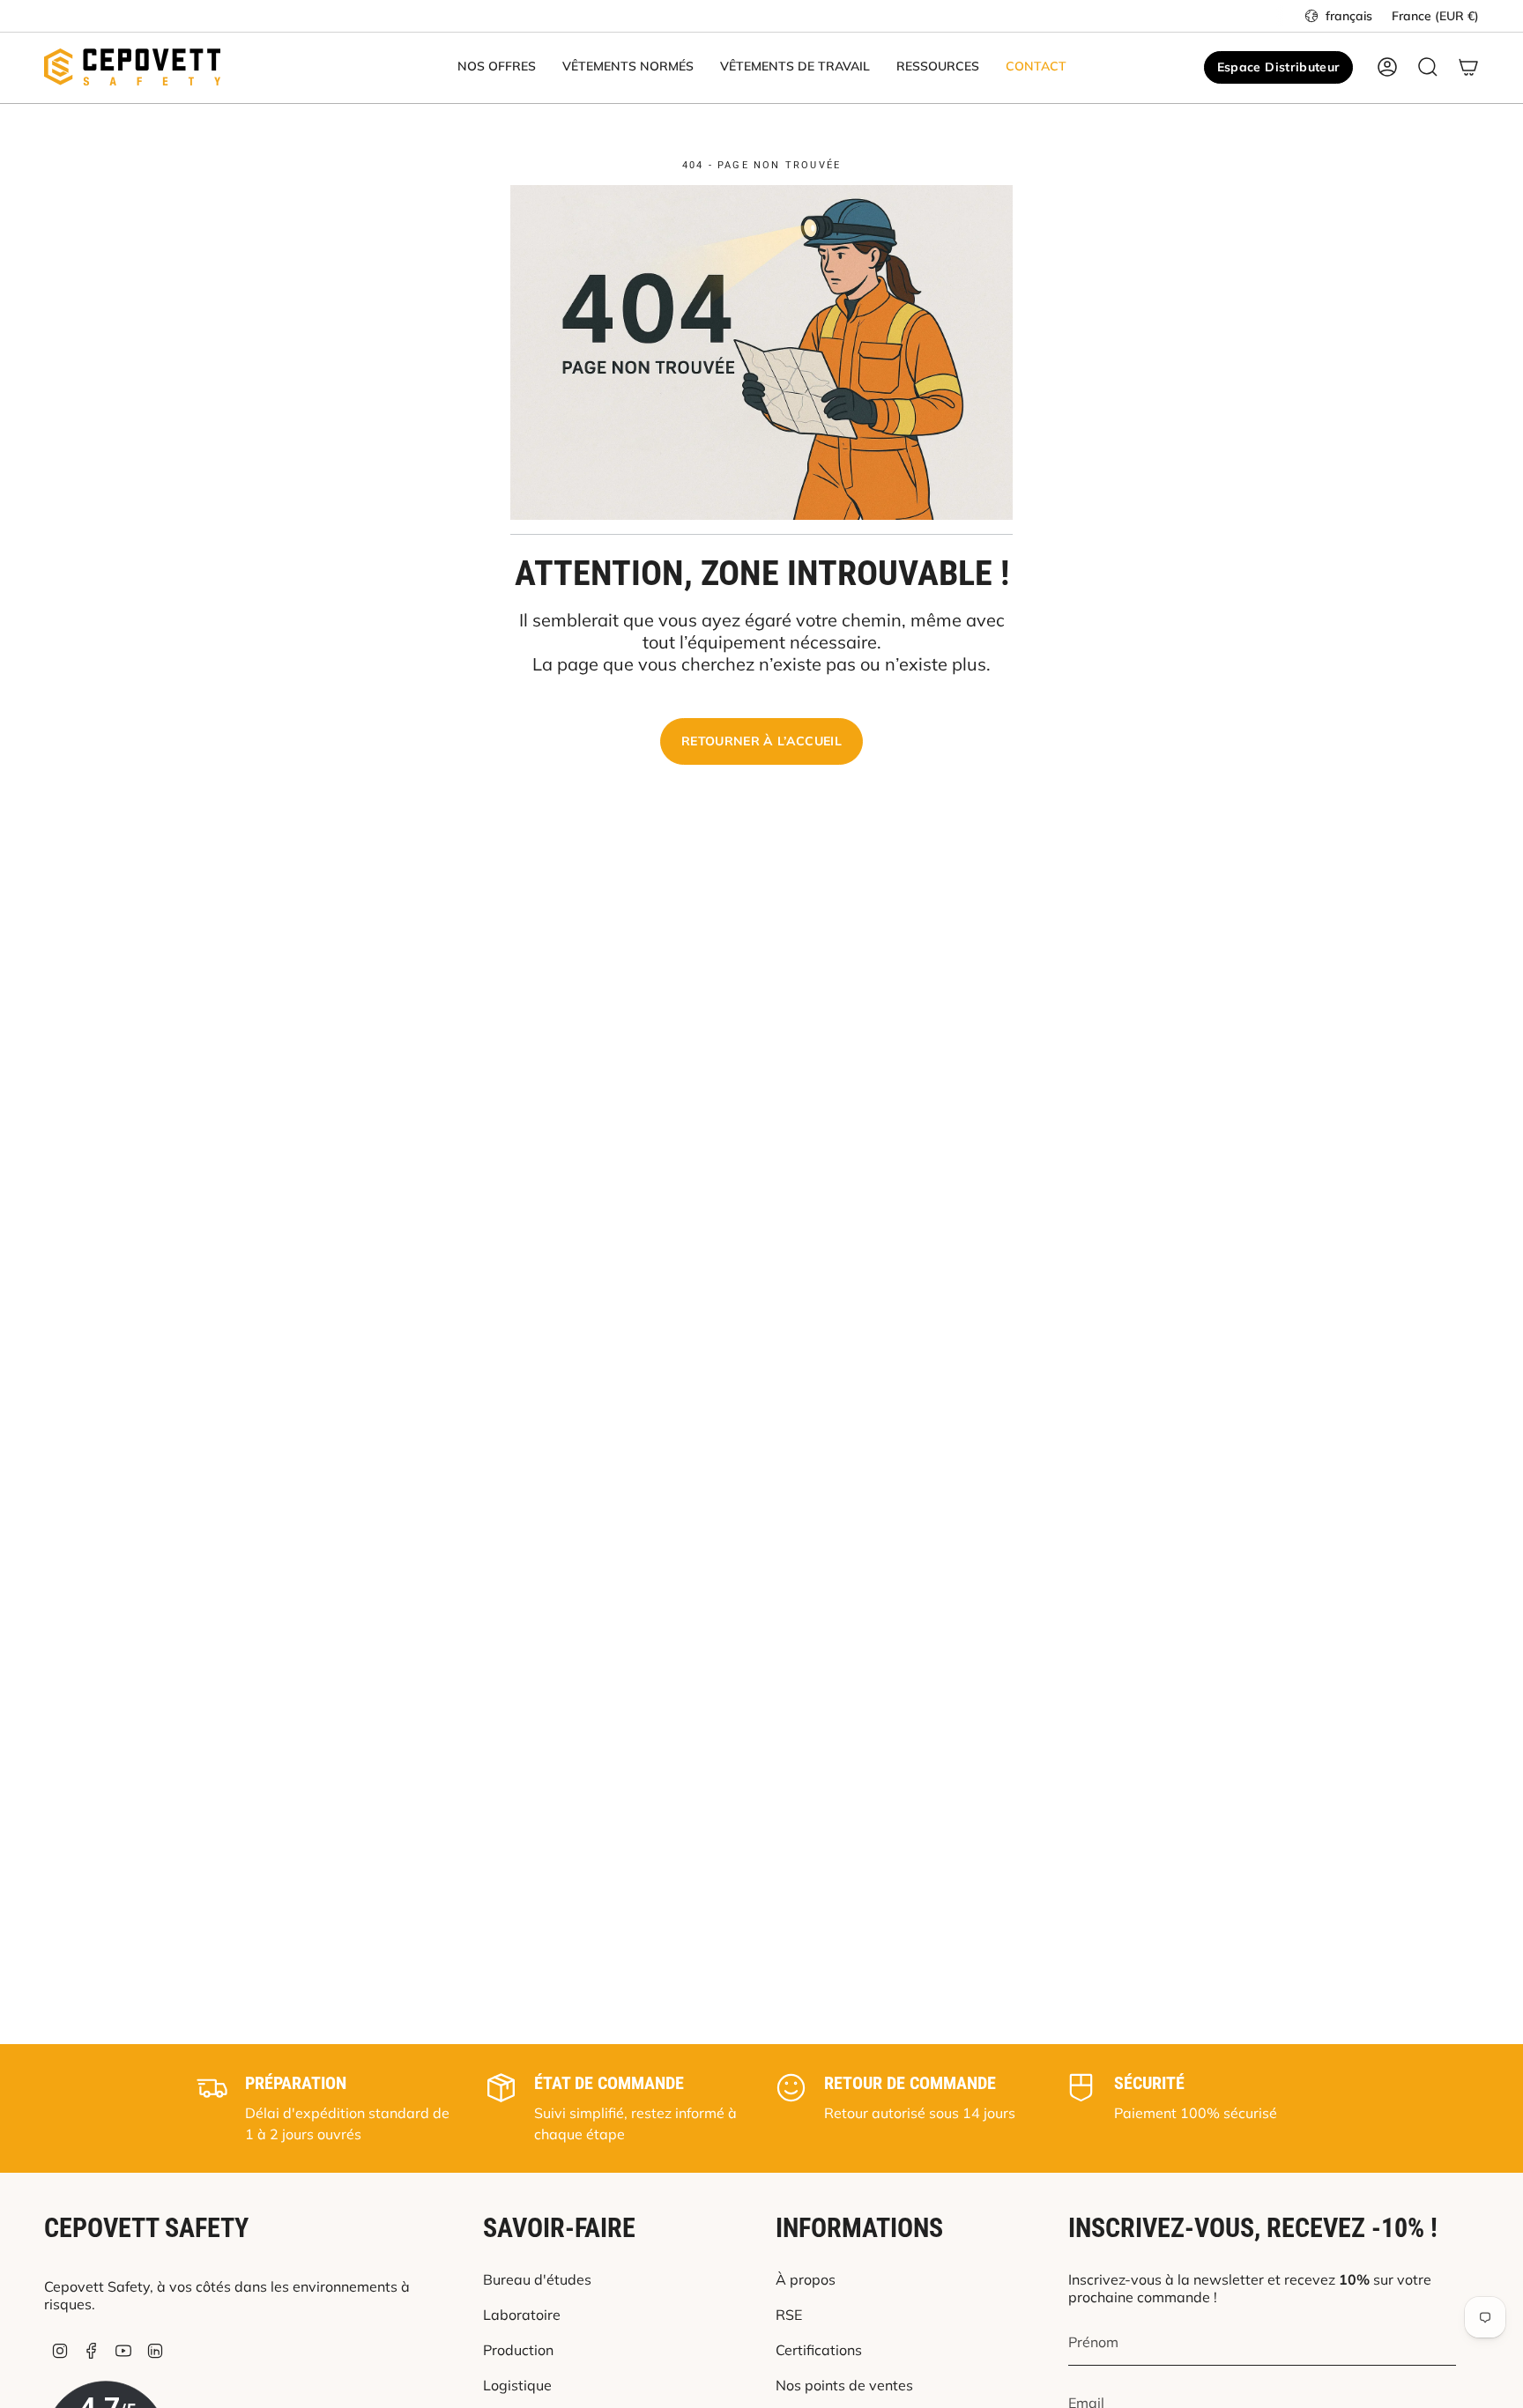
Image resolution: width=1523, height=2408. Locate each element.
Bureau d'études (537, 2279)
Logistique (517, 2385)
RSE (789, 2315)
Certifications (819, 2350)
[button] (497, 67)
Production (518, 2350)
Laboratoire (522, 2315)
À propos (806, 2279)
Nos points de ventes (844, 2385)
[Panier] (1468, 67)
